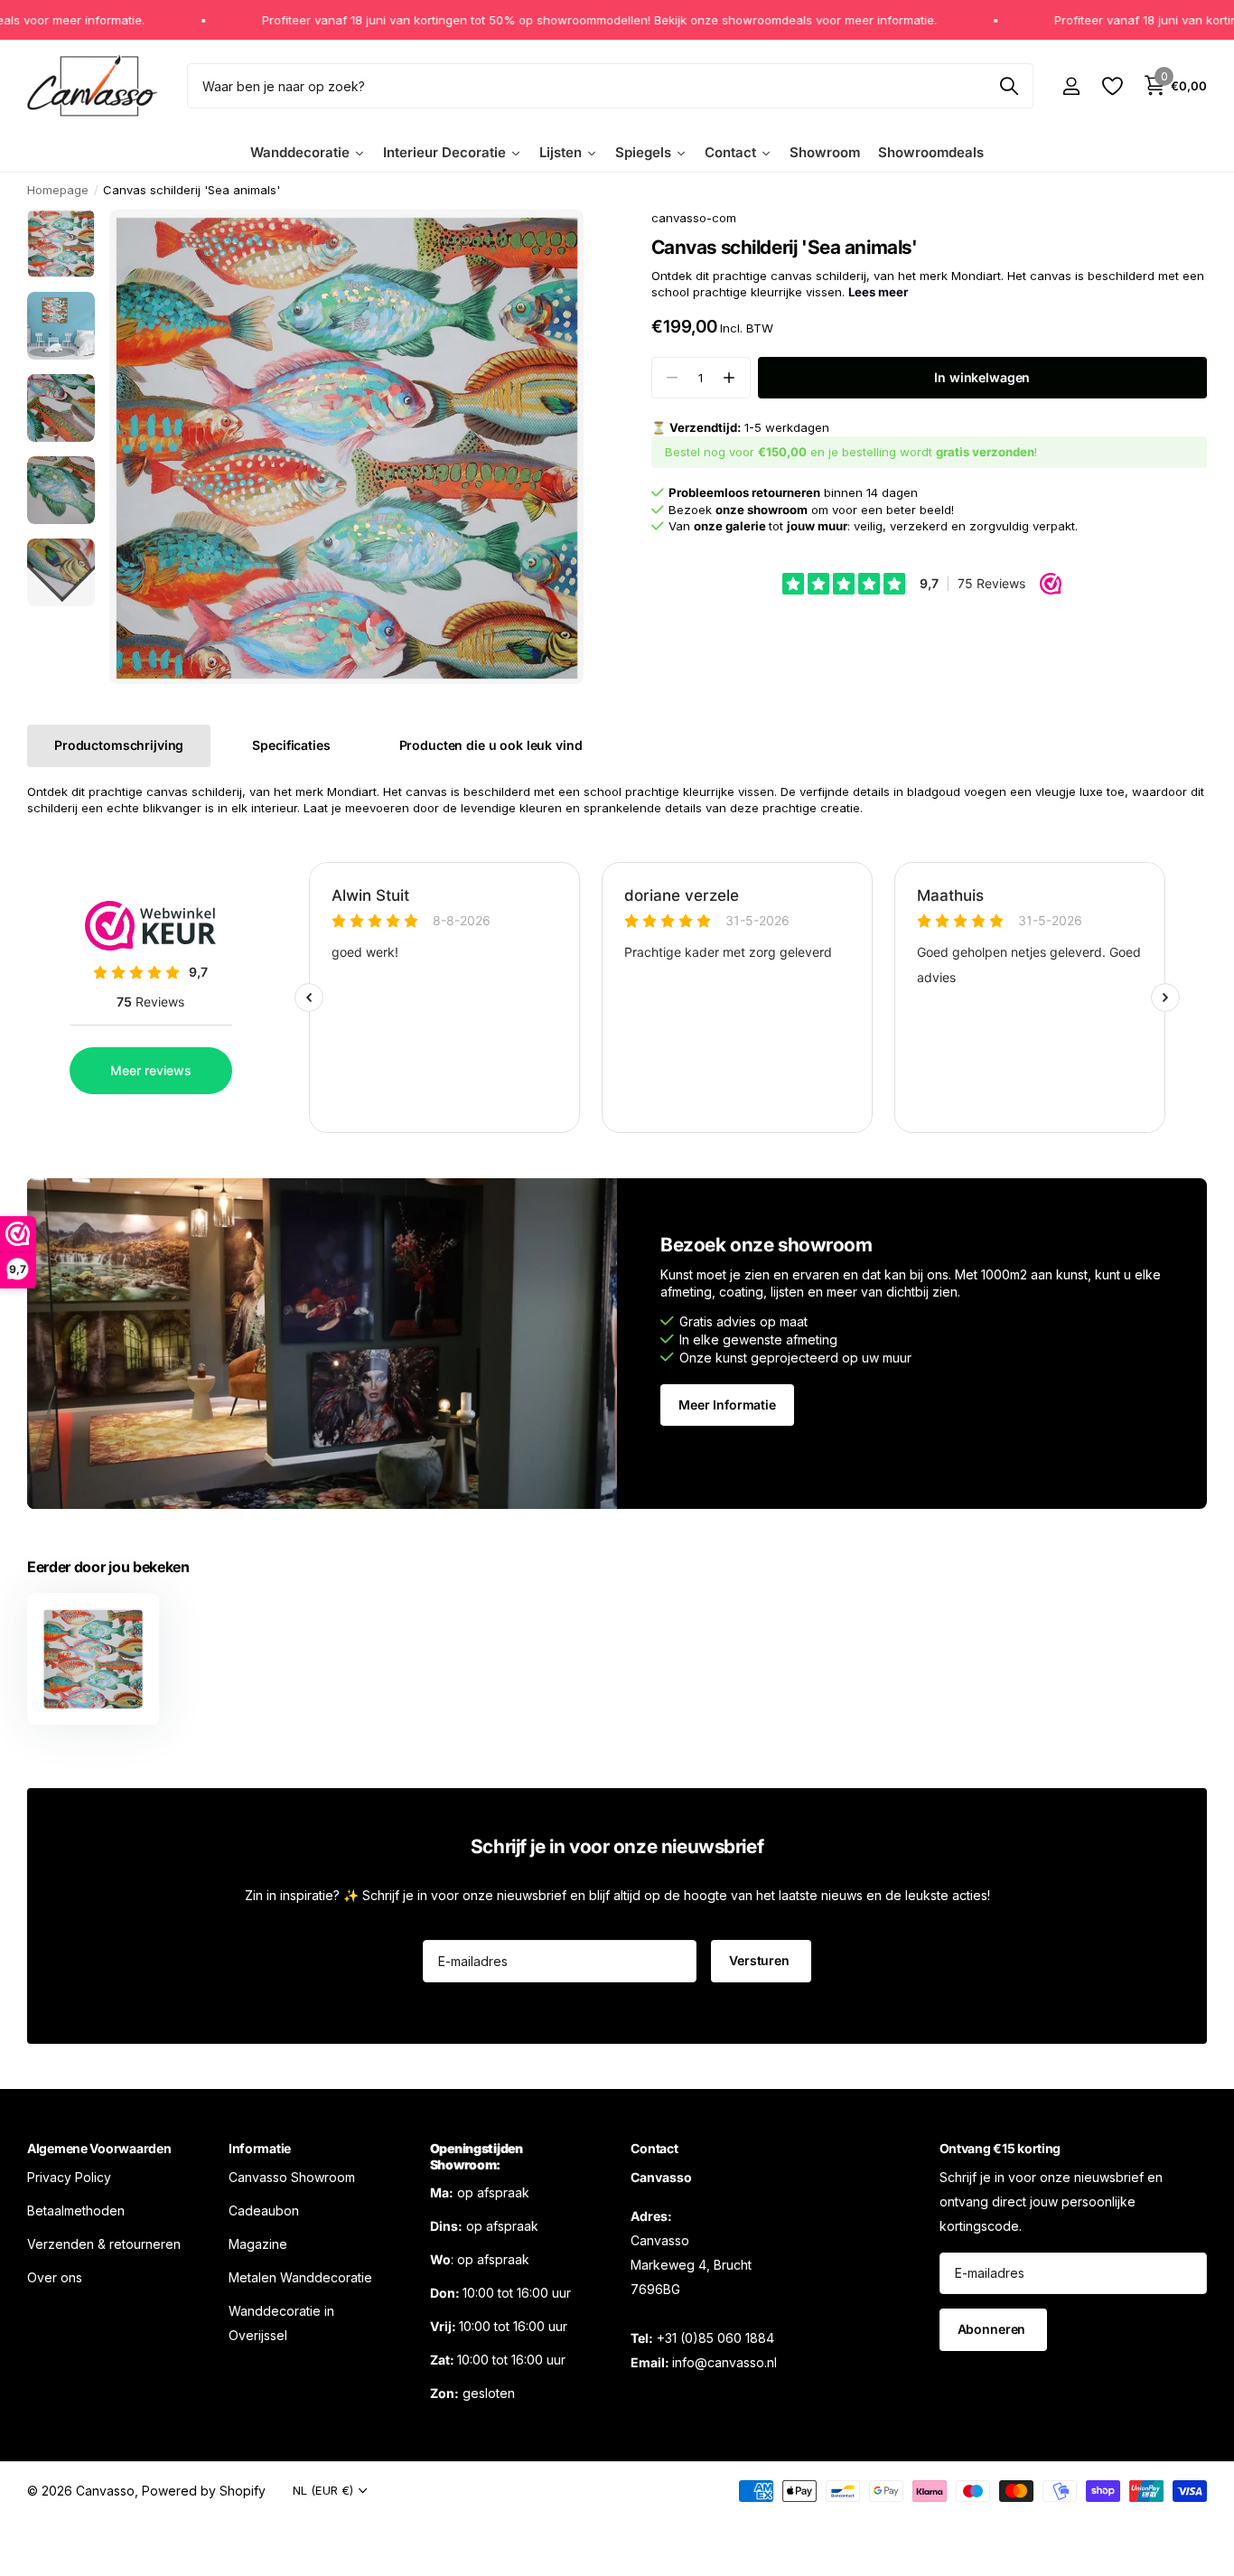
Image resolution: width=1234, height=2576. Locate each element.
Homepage (58, 190)
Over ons (55, 2276)
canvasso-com (694, 218)
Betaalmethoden (76, 2210)
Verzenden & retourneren (104, 2243)
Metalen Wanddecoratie (300, 2276)
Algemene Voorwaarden (99, 2148)
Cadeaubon (264, 2210)
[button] (729, 378)
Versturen (761, 1960)
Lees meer (878, 292)
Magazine (258, 2243)
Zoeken (1009, 86)
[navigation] (61, 244)
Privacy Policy (69, 2176)
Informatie (260, 2148)
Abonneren (994, 2329)
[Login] (1071, 86)
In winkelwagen (982, 377)
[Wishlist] (1112, 86)
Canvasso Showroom (292, 2176)
